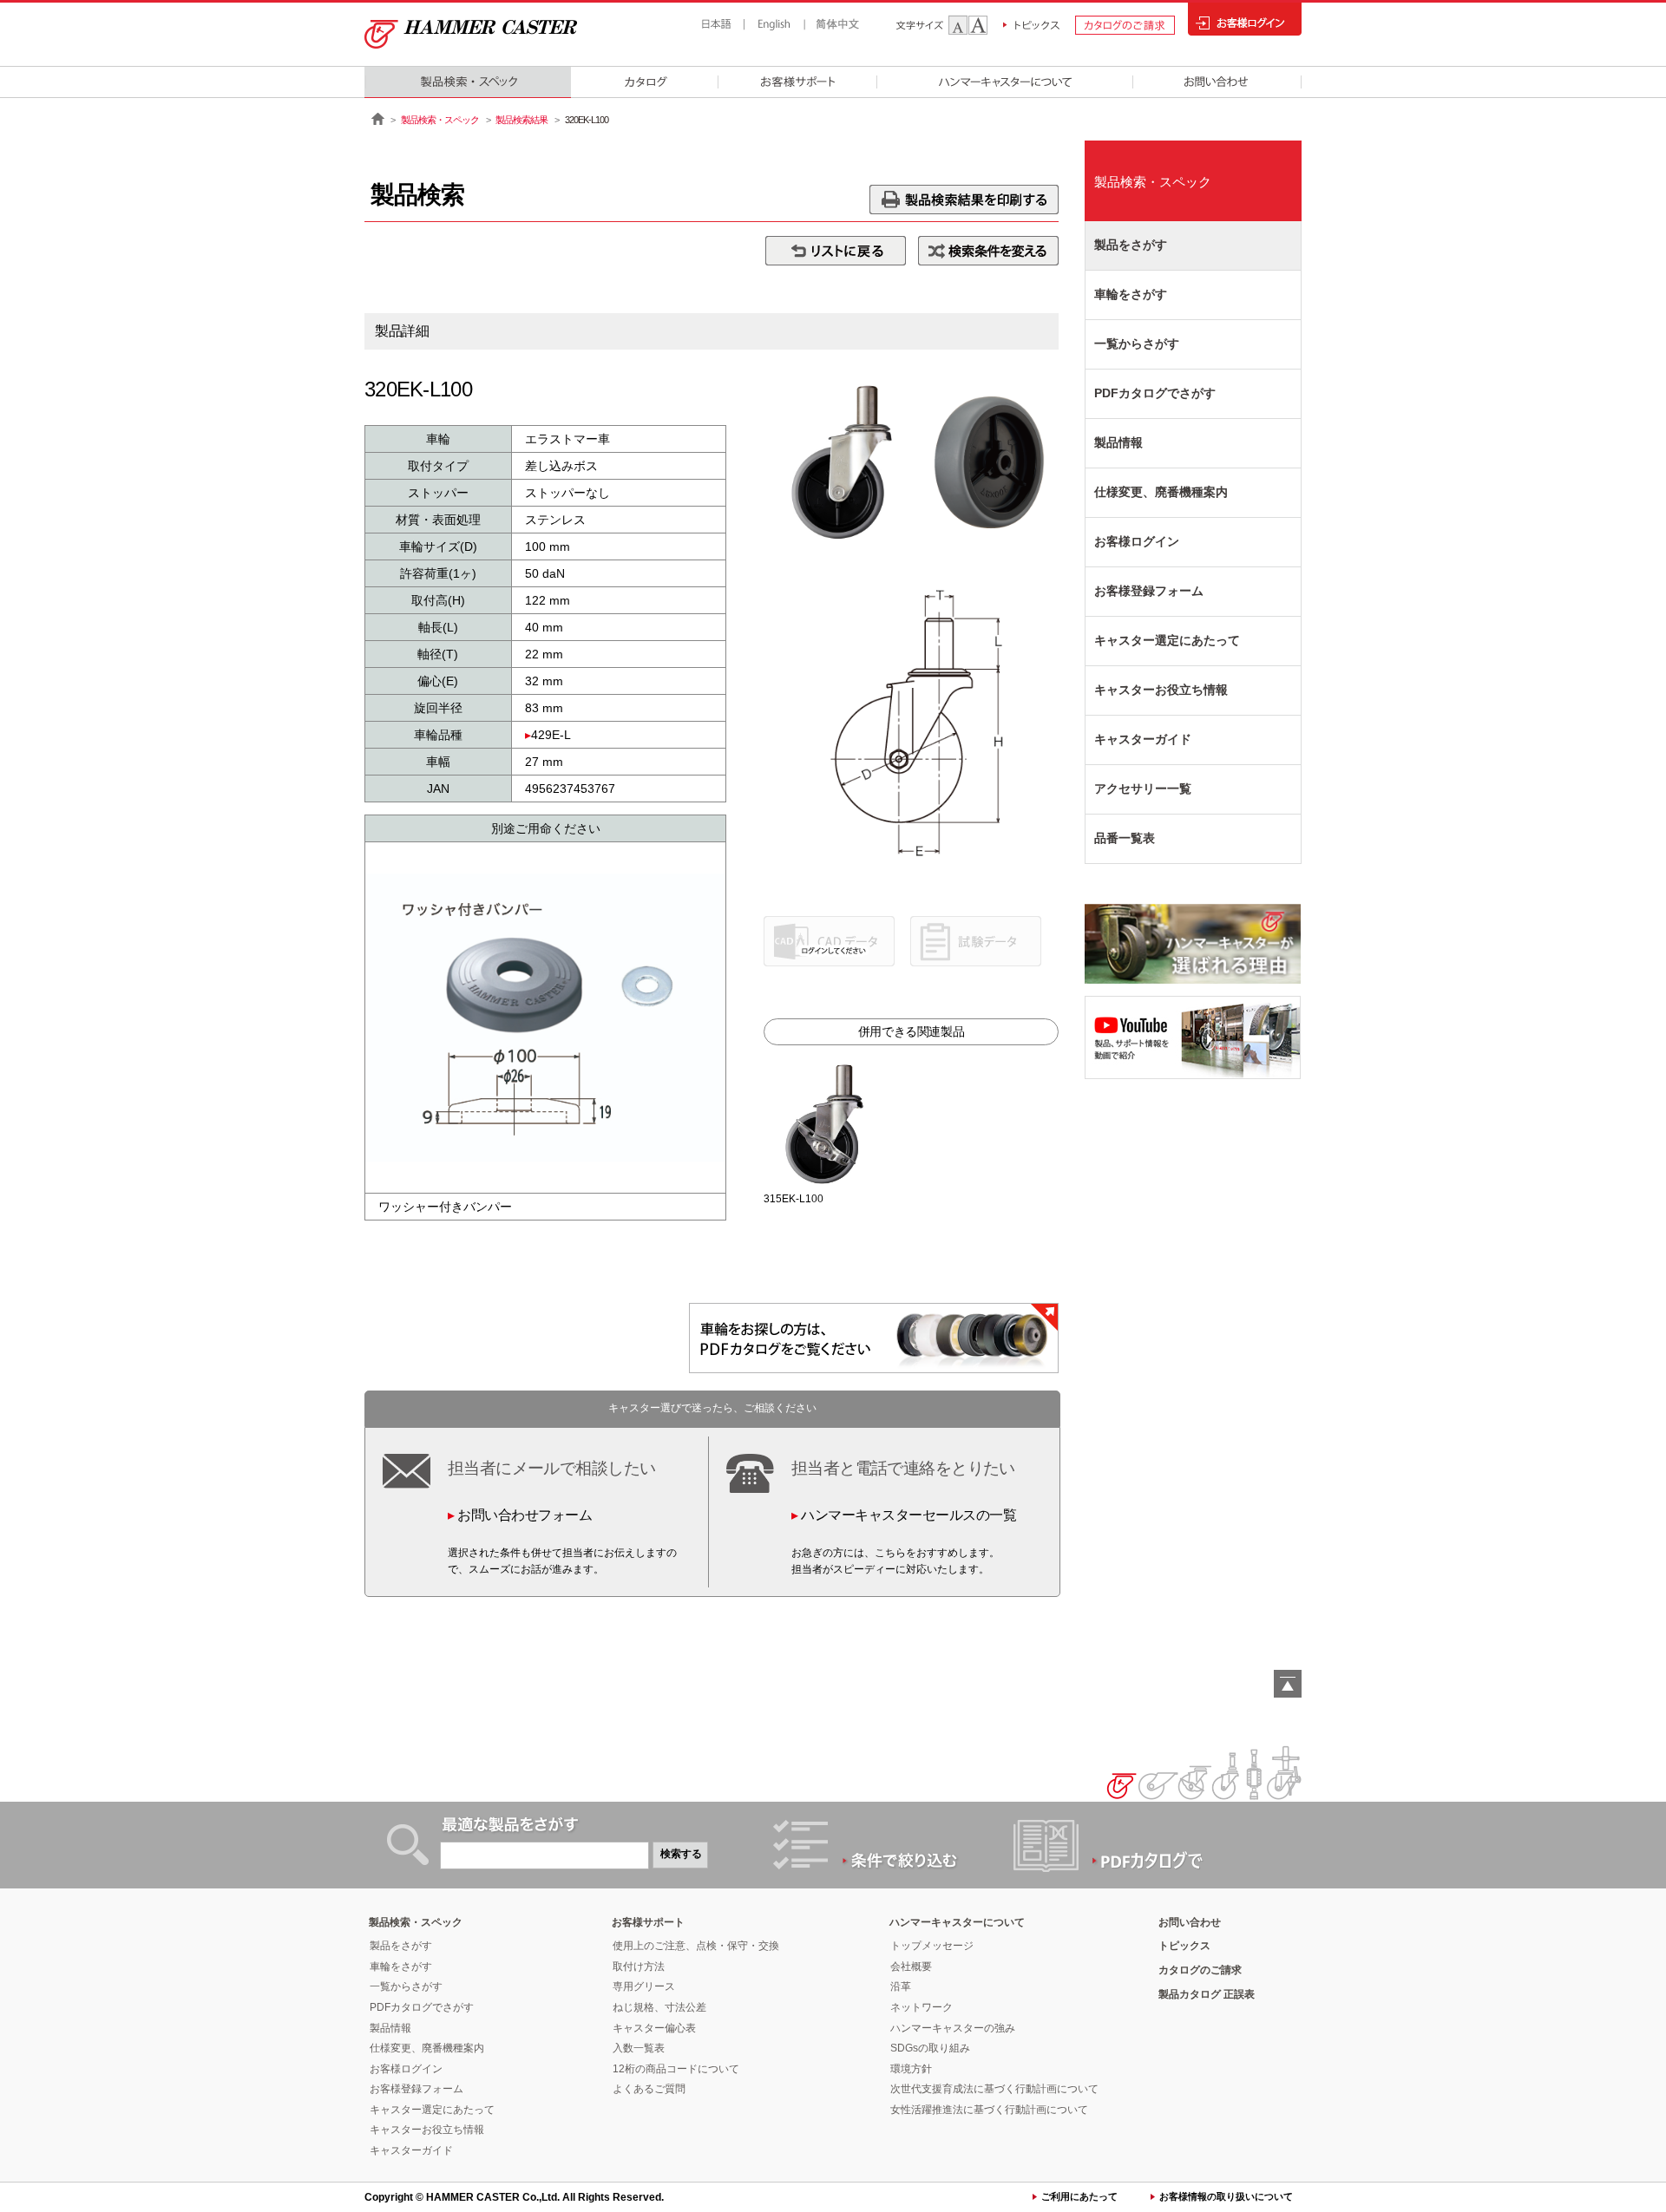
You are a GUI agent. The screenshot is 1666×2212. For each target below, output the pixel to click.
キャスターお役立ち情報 (1161, 690)
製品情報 (1118, 442)
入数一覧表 (639, 2048)
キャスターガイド (1143, 739)
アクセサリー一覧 (1143, 789)
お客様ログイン (1137, 541)
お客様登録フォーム (1149, 591)
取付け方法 (639, 1967)
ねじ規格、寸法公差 (659, 2007)
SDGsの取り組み (930, 2048)
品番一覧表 (1125, 838)
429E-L (551, 735)
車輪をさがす (1131, 294)
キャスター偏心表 (654, 2028)
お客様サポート (648, 1922)
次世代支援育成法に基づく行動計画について (994, 2089)
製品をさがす (1131, 245)
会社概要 (911, 1967)
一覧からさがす (1137, 344)
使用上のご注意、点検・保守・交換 (696, 1946)
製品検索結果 (521, 120)
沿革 (901, 1986)
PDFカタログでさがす (1155, 393)
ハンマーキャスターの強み (953, 2028)
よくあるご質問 (649, 2089)
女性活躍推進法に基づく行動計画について (989, 2110)
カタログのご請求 (1200, 1970)
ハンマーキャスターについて (957, 1922)
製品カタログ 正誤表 (1207, 1994)
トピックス (1184, 1946)
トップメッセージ (932, 1946)
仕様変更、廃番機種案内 (1161, 492)
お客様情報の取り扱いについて (1226, 2196)
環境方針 (911, 2069)
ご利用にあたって (1079, 2196)
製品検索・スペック (440, 120)
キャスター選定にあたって (1167, 640)
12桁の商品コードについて (676, 2069)
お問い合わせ (1190, 1922)
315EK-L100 (794, 1199)
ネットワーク (922, 2007)
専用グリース (644, 1986)
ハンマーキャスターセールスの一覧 (908, 1515)
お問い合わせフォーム (525, 1515)
